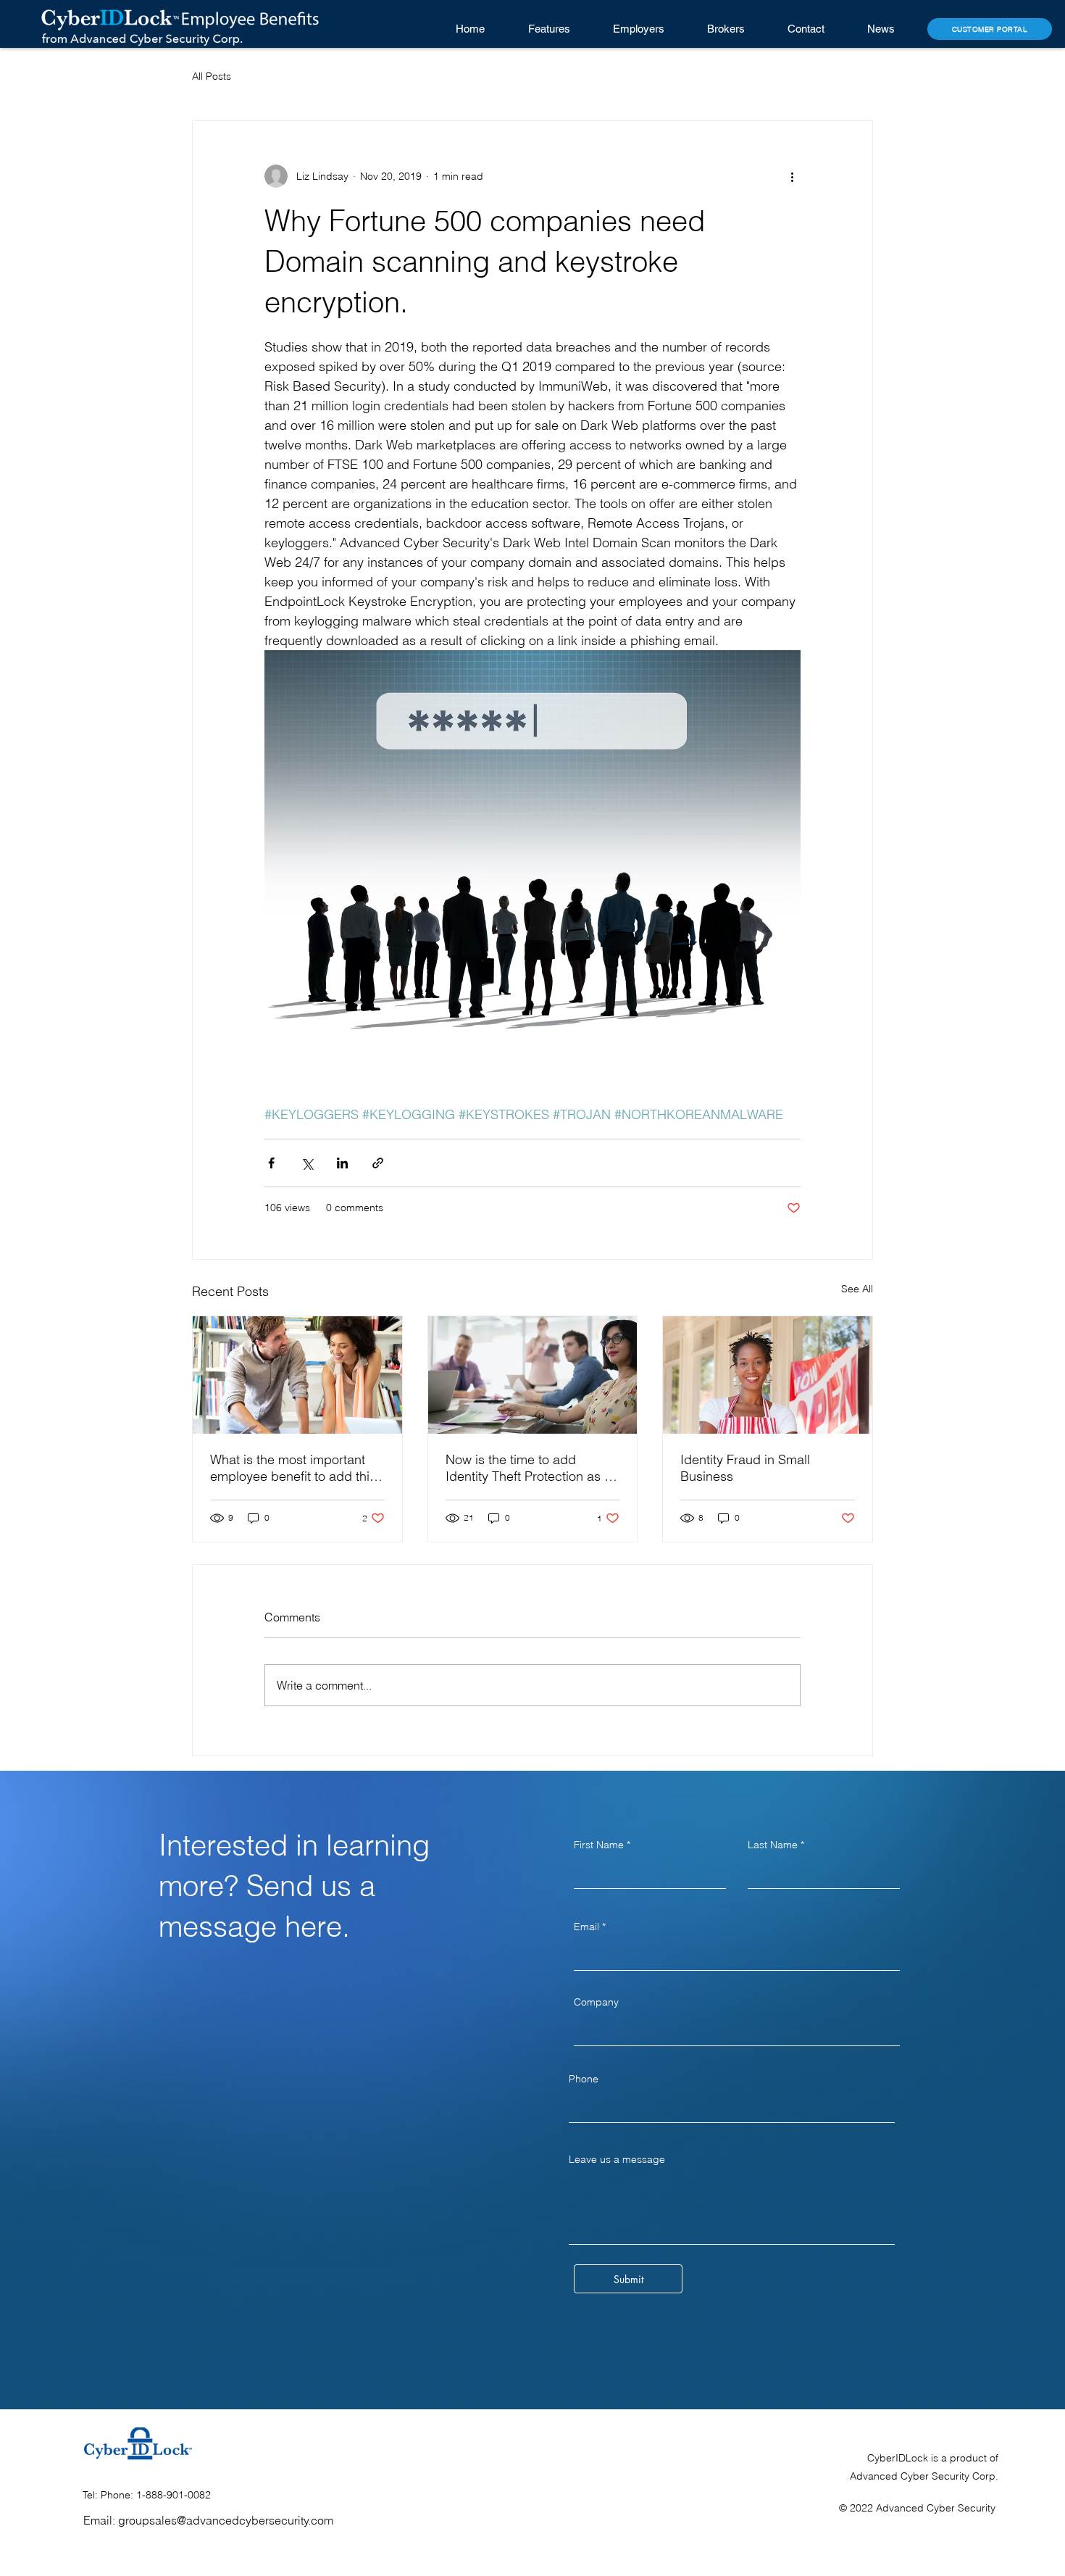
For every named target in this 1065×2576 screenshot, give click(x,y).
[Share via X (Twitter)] (307, 1163)
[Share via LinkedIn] (342, 1163)
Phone (584, 2079)
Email (586, 1927)
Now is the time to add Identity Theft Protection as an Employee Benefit (532, 1468)
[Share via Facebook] (271, 1163)
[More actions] (792, 176)
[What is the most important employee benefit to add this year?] (297, 1375)
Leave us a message (617, 2159)
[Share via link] (378, 1163)
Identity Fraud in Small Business (745, 1468)
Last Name (773, 1845)
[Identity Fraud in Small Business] (768, 1375)
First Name (599, 1845)
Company (596, 2002)
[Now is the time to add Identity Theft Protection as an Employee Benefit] (533, 1375)
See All (857, 1289)
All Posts (212, 76)
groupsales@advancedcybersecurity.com (226, 2520)
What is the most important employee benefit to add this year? (293, 1468)
